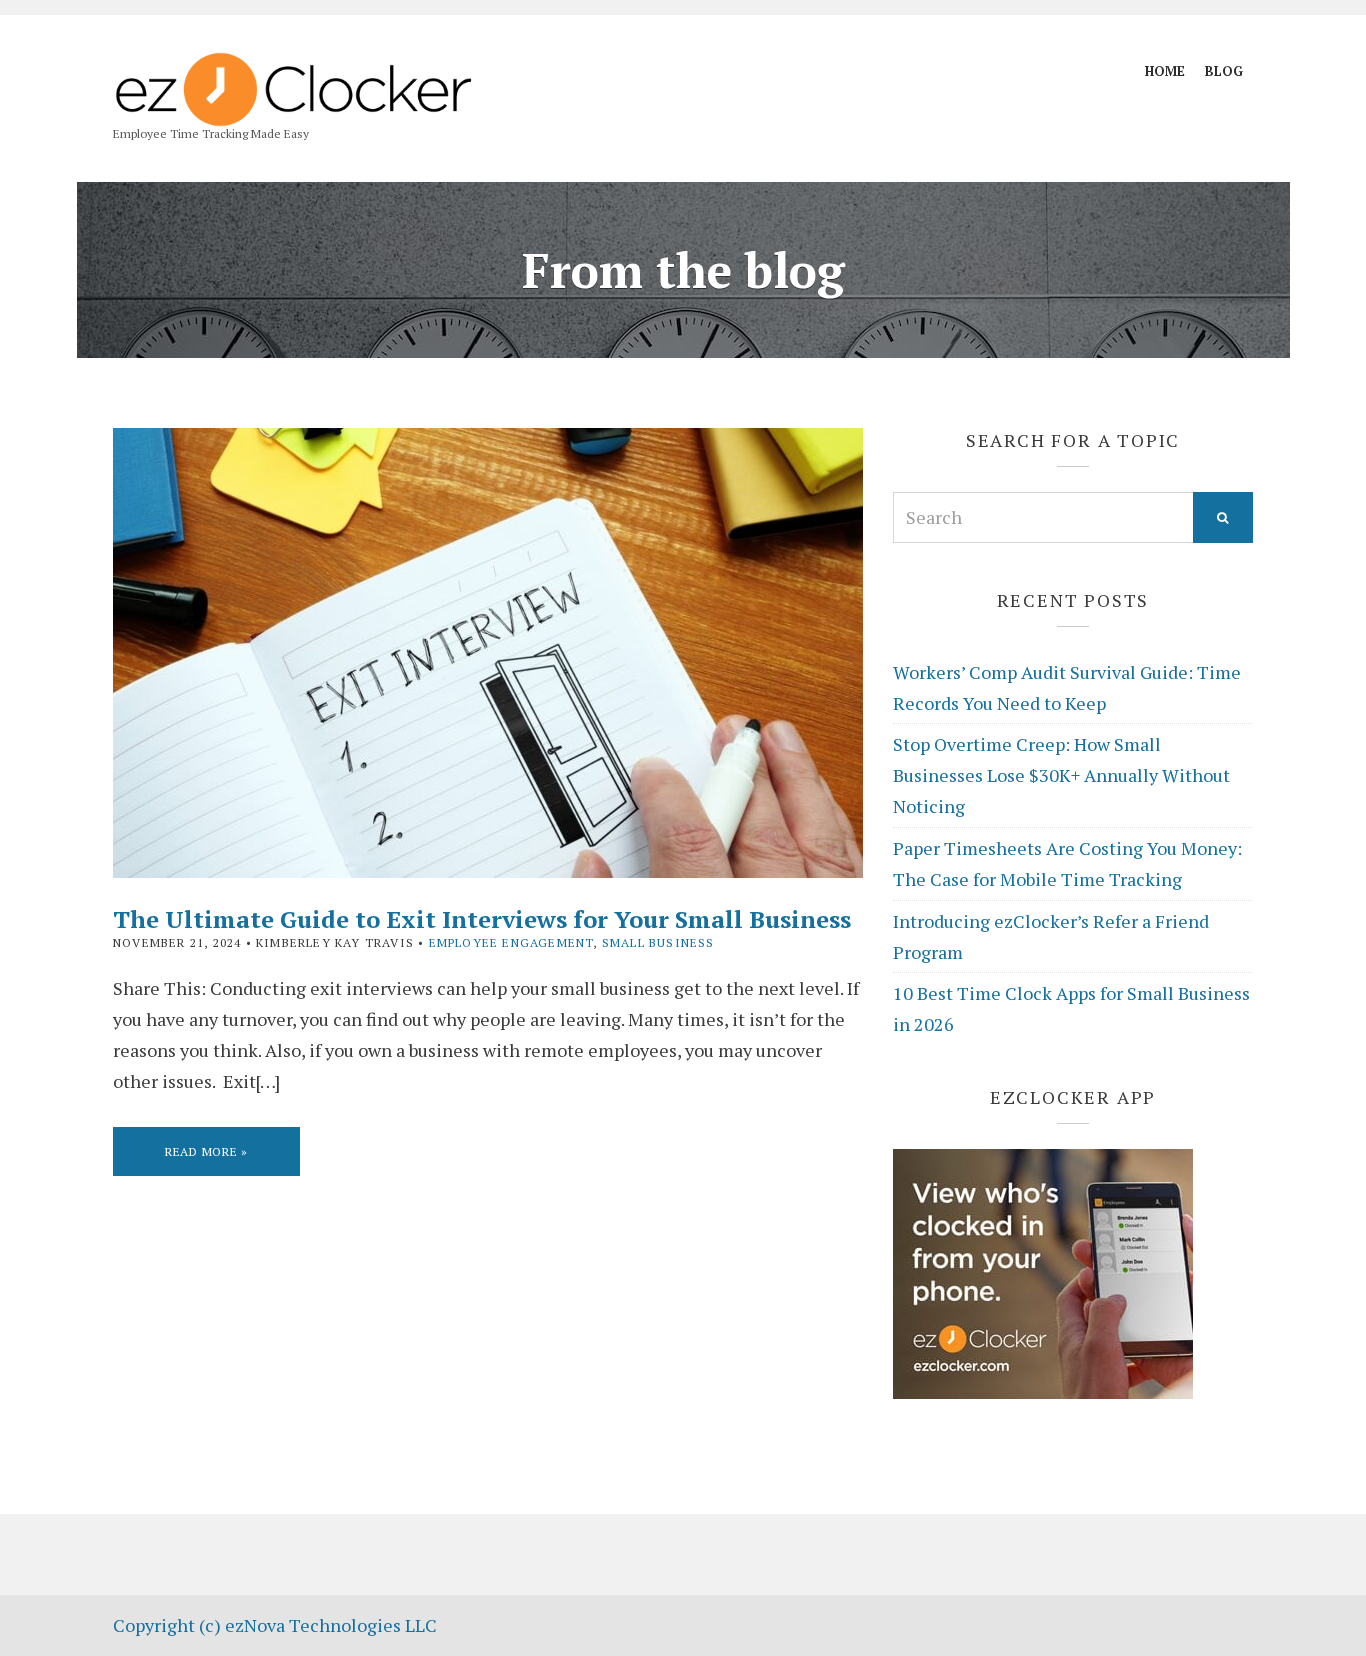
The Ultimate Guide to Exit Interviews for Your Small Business (482, 919)
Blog (1224, 71)
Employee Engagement (511, 942)
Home (1165, 71)
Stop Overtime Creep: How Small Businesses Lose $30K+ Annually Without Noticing (1061, 775)
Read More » (206, 1151)
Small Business (658, 942)
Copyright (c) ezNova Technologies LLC (275, 1625)
